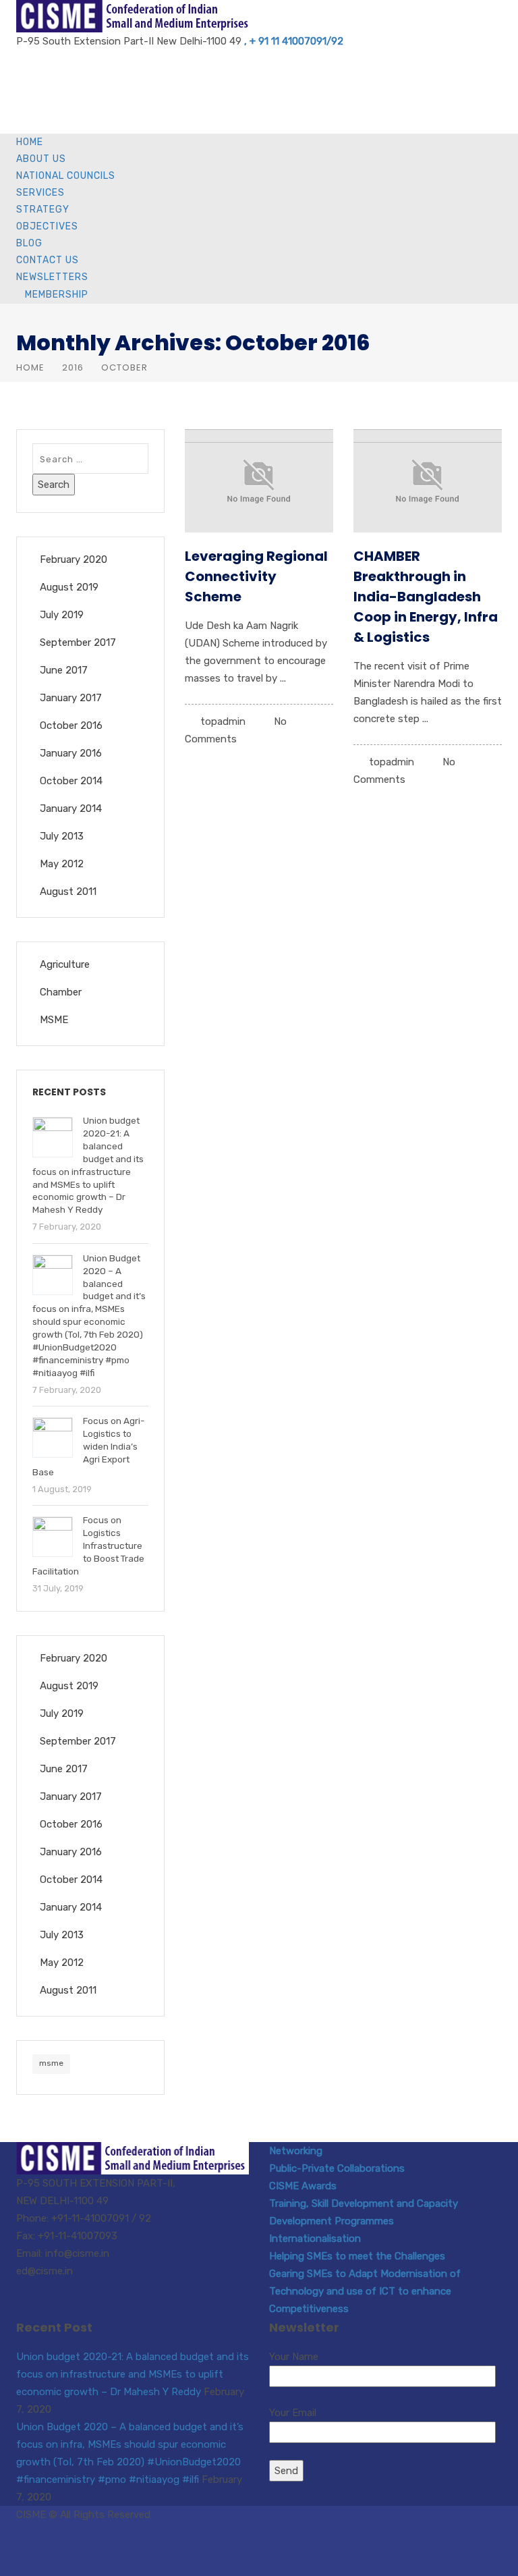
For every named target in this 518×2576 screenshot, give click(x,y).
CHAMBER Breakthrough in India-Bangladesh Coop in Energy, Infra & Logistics (426, 597)
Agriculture (65, 964)
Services (40, 193)
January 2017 (71, 698)
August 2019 (69, 587)
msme (51, 2063)
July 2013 (62, 836)
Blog (29, 243)
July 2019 (62, 615)
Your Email (293, 2413)
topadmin (223, 721)
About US (41, 159)
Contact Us (48, 260)
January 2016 (71, 753)
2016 (73, 367)
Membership (57, 295)
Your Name (294, 2357)
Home (30, 142)
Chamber (61, 992)
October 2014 (71, 781)
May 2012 (62, 864)
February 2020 (74, 559)
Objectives (47, 226)
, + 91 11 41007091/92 (294, 41)
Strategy (43, 210)
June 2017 (64, 670)
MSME (54, 1020)
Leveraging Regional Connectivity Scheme (256, 576)
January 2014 (71, 809)
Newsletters (52, 277)
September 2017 (78, 642)
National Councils (66, 176)
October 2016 (71, 725)
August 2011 (68, 892)
